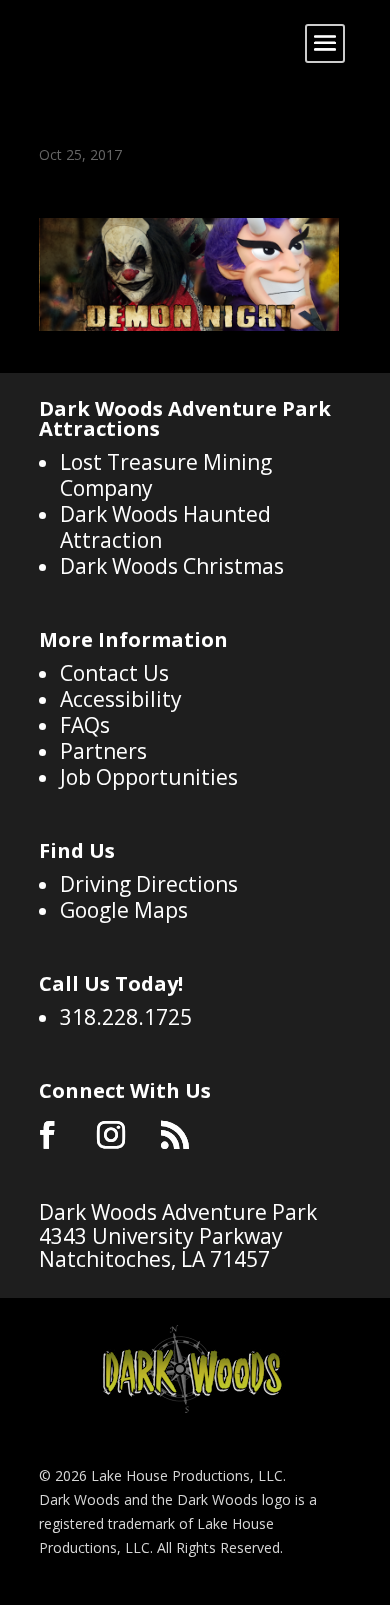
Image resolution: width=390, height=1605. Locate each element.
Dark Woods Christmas (172, 566)
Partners (103, 751)
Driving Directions (149, 884)
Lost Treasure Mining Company (166, 475)
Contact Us (114, 673)
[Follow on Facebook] (47, 1135)
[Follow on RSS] (175, 1135)
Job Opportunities (149, 777)
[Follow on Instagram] (111, 1135)
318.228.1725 (126, 1017)
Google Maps (124, 910)
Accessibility (121, 699)
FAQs (85, 725)
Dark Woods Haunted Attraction (165, 527)
